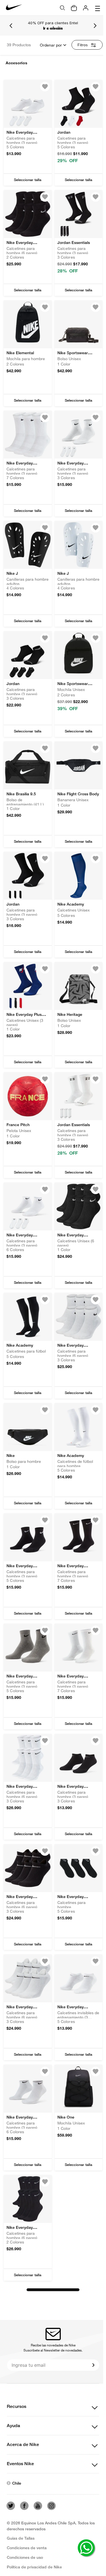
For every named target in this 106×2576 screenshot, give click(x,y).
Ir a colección (53, 28)
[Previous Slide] (11, 26)
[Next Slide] (95, 26)
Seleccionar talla (28, 180)
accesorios (17, 63)
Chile (17, 2483)
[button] (28, 180)
